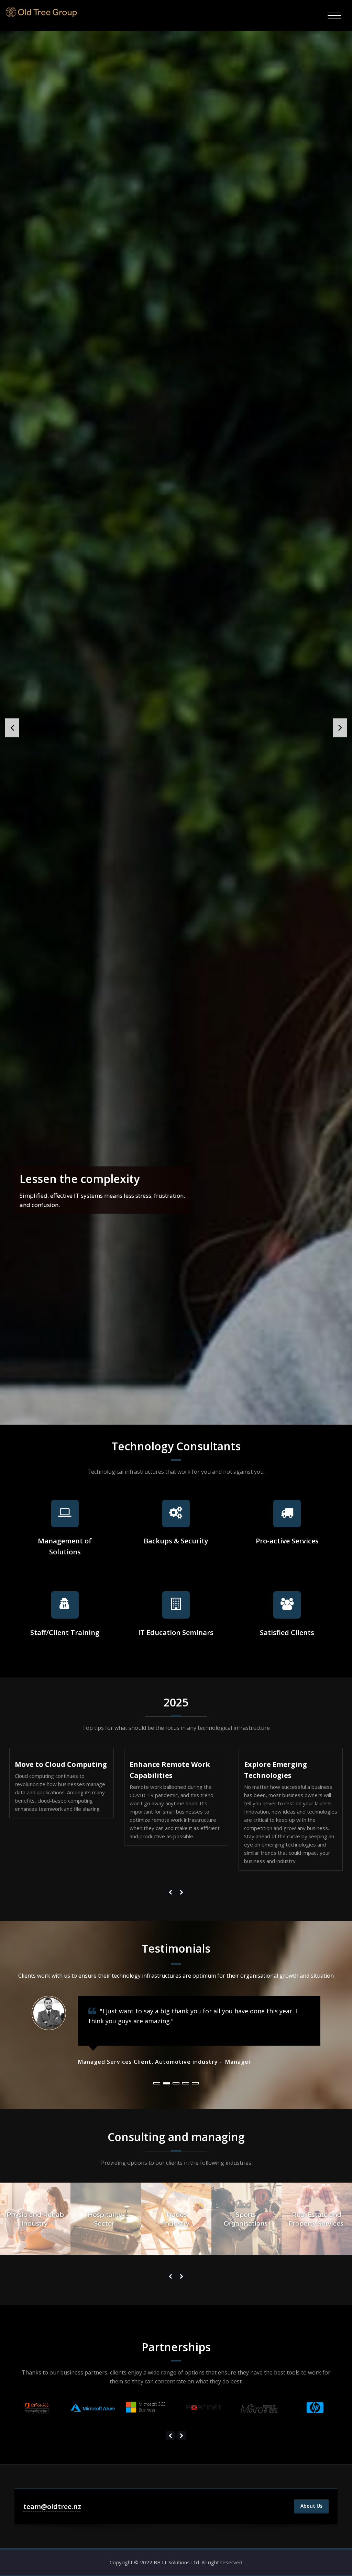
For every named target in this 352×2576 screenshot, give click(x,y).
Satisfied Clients (287, 1632)
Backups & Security (176, 1541)
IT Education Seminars (176, 1632)
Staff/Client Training (65, 1632)
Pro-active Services (287, 1541)
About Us (311, 2506)
